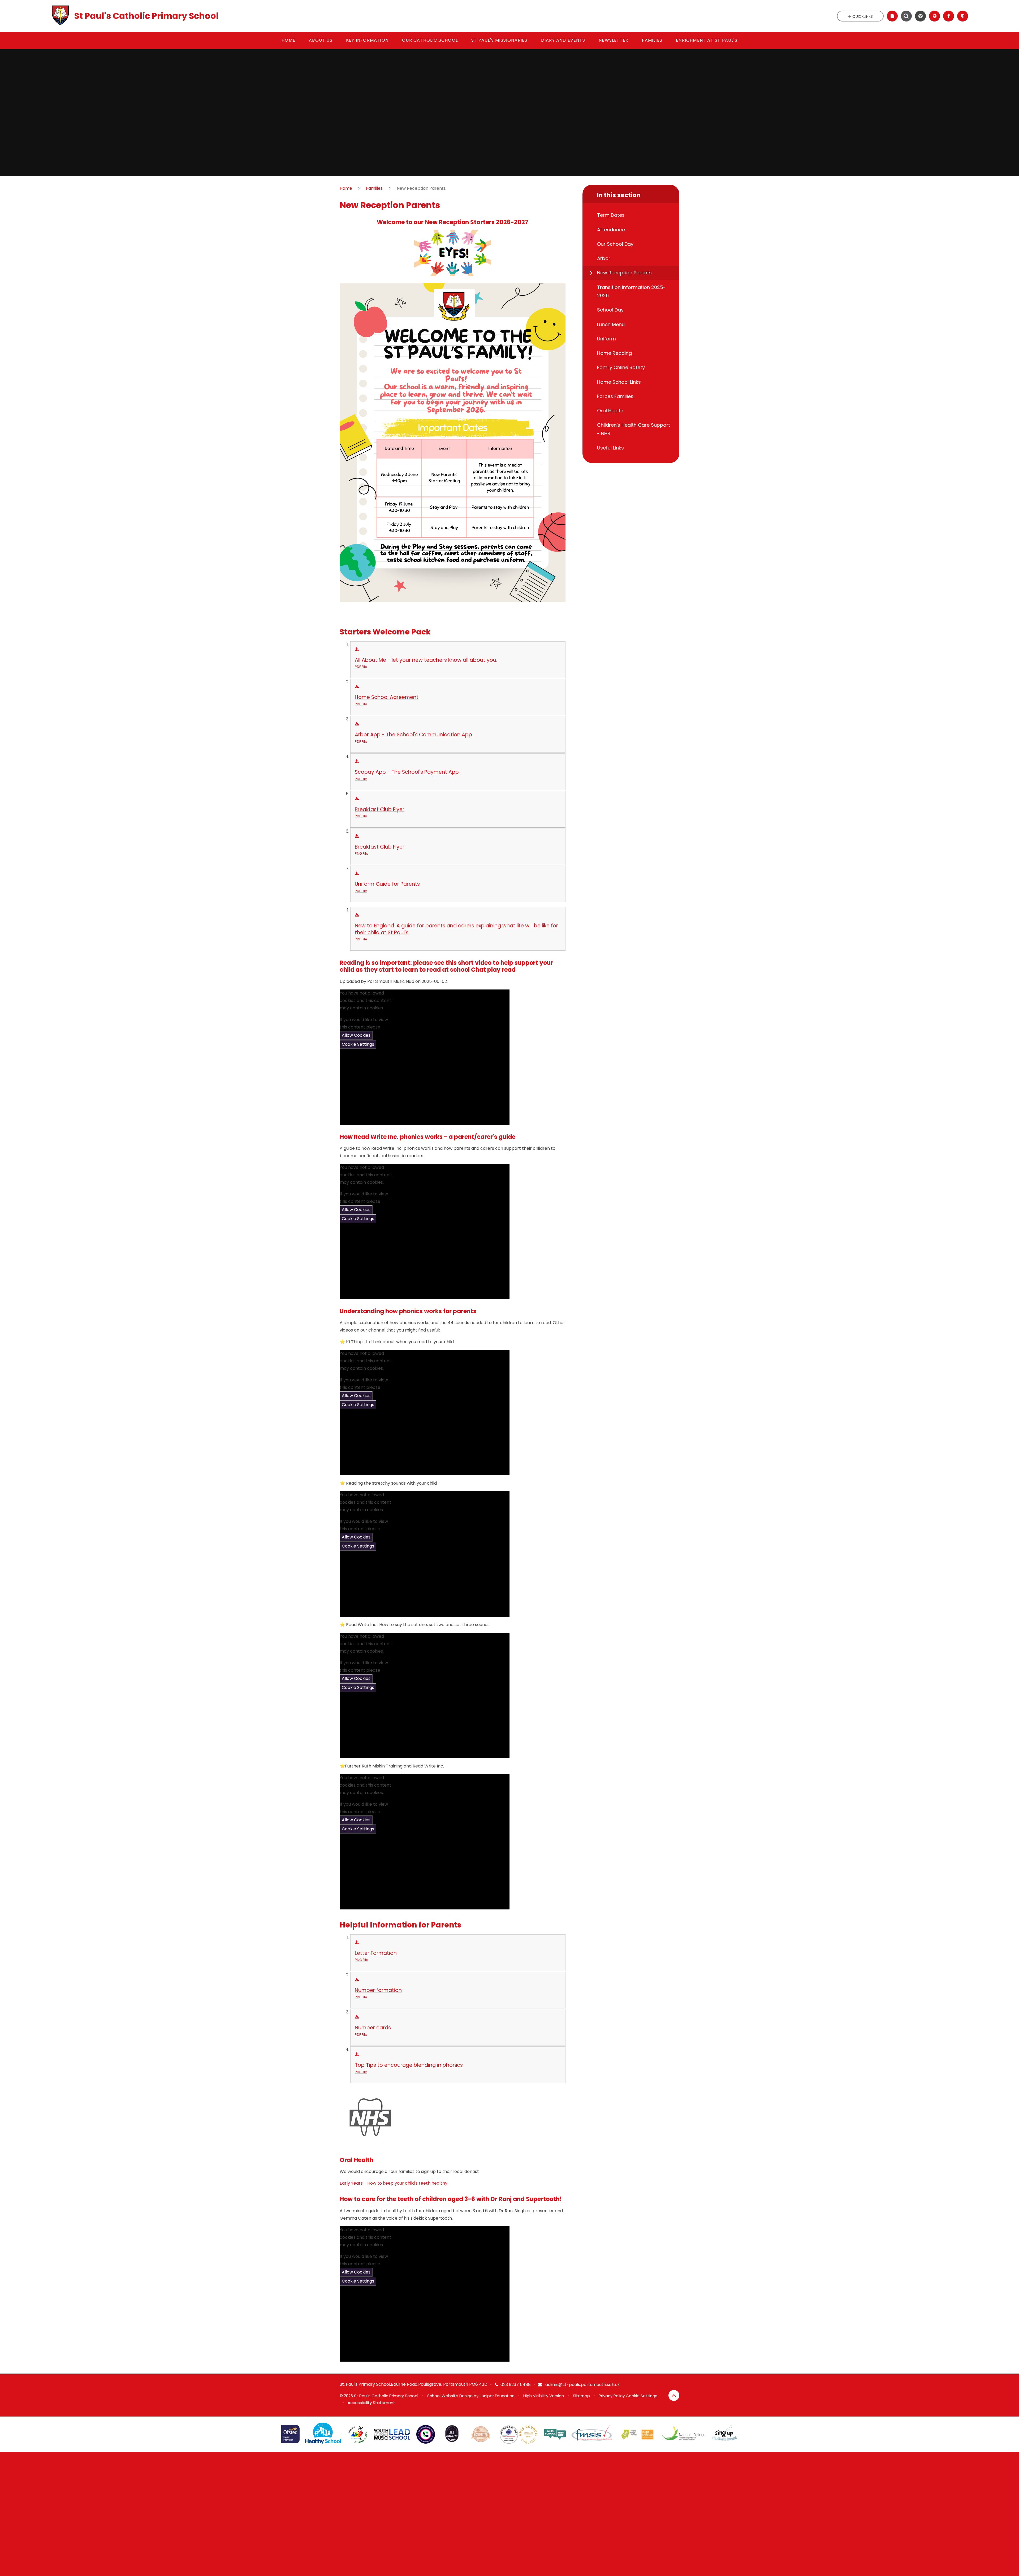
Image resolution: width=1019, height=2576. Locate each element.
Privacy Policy (612, 2396)
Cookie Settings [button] (642, 2396)
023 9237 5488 (516, 2385)
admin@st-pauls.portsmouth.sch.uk (582, 2385)
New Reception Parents (421, 188)
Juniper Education (497, 2396)
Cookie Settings (358, 1044)
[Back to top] (674, 2395)
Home (346, 188)
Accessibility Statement (371, 2403)
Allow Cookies (356, 1035)
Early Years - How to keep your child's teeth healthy (394, 2183)
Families (374, 188)
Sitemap (581, 2396)
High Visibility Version (544, 2396)
